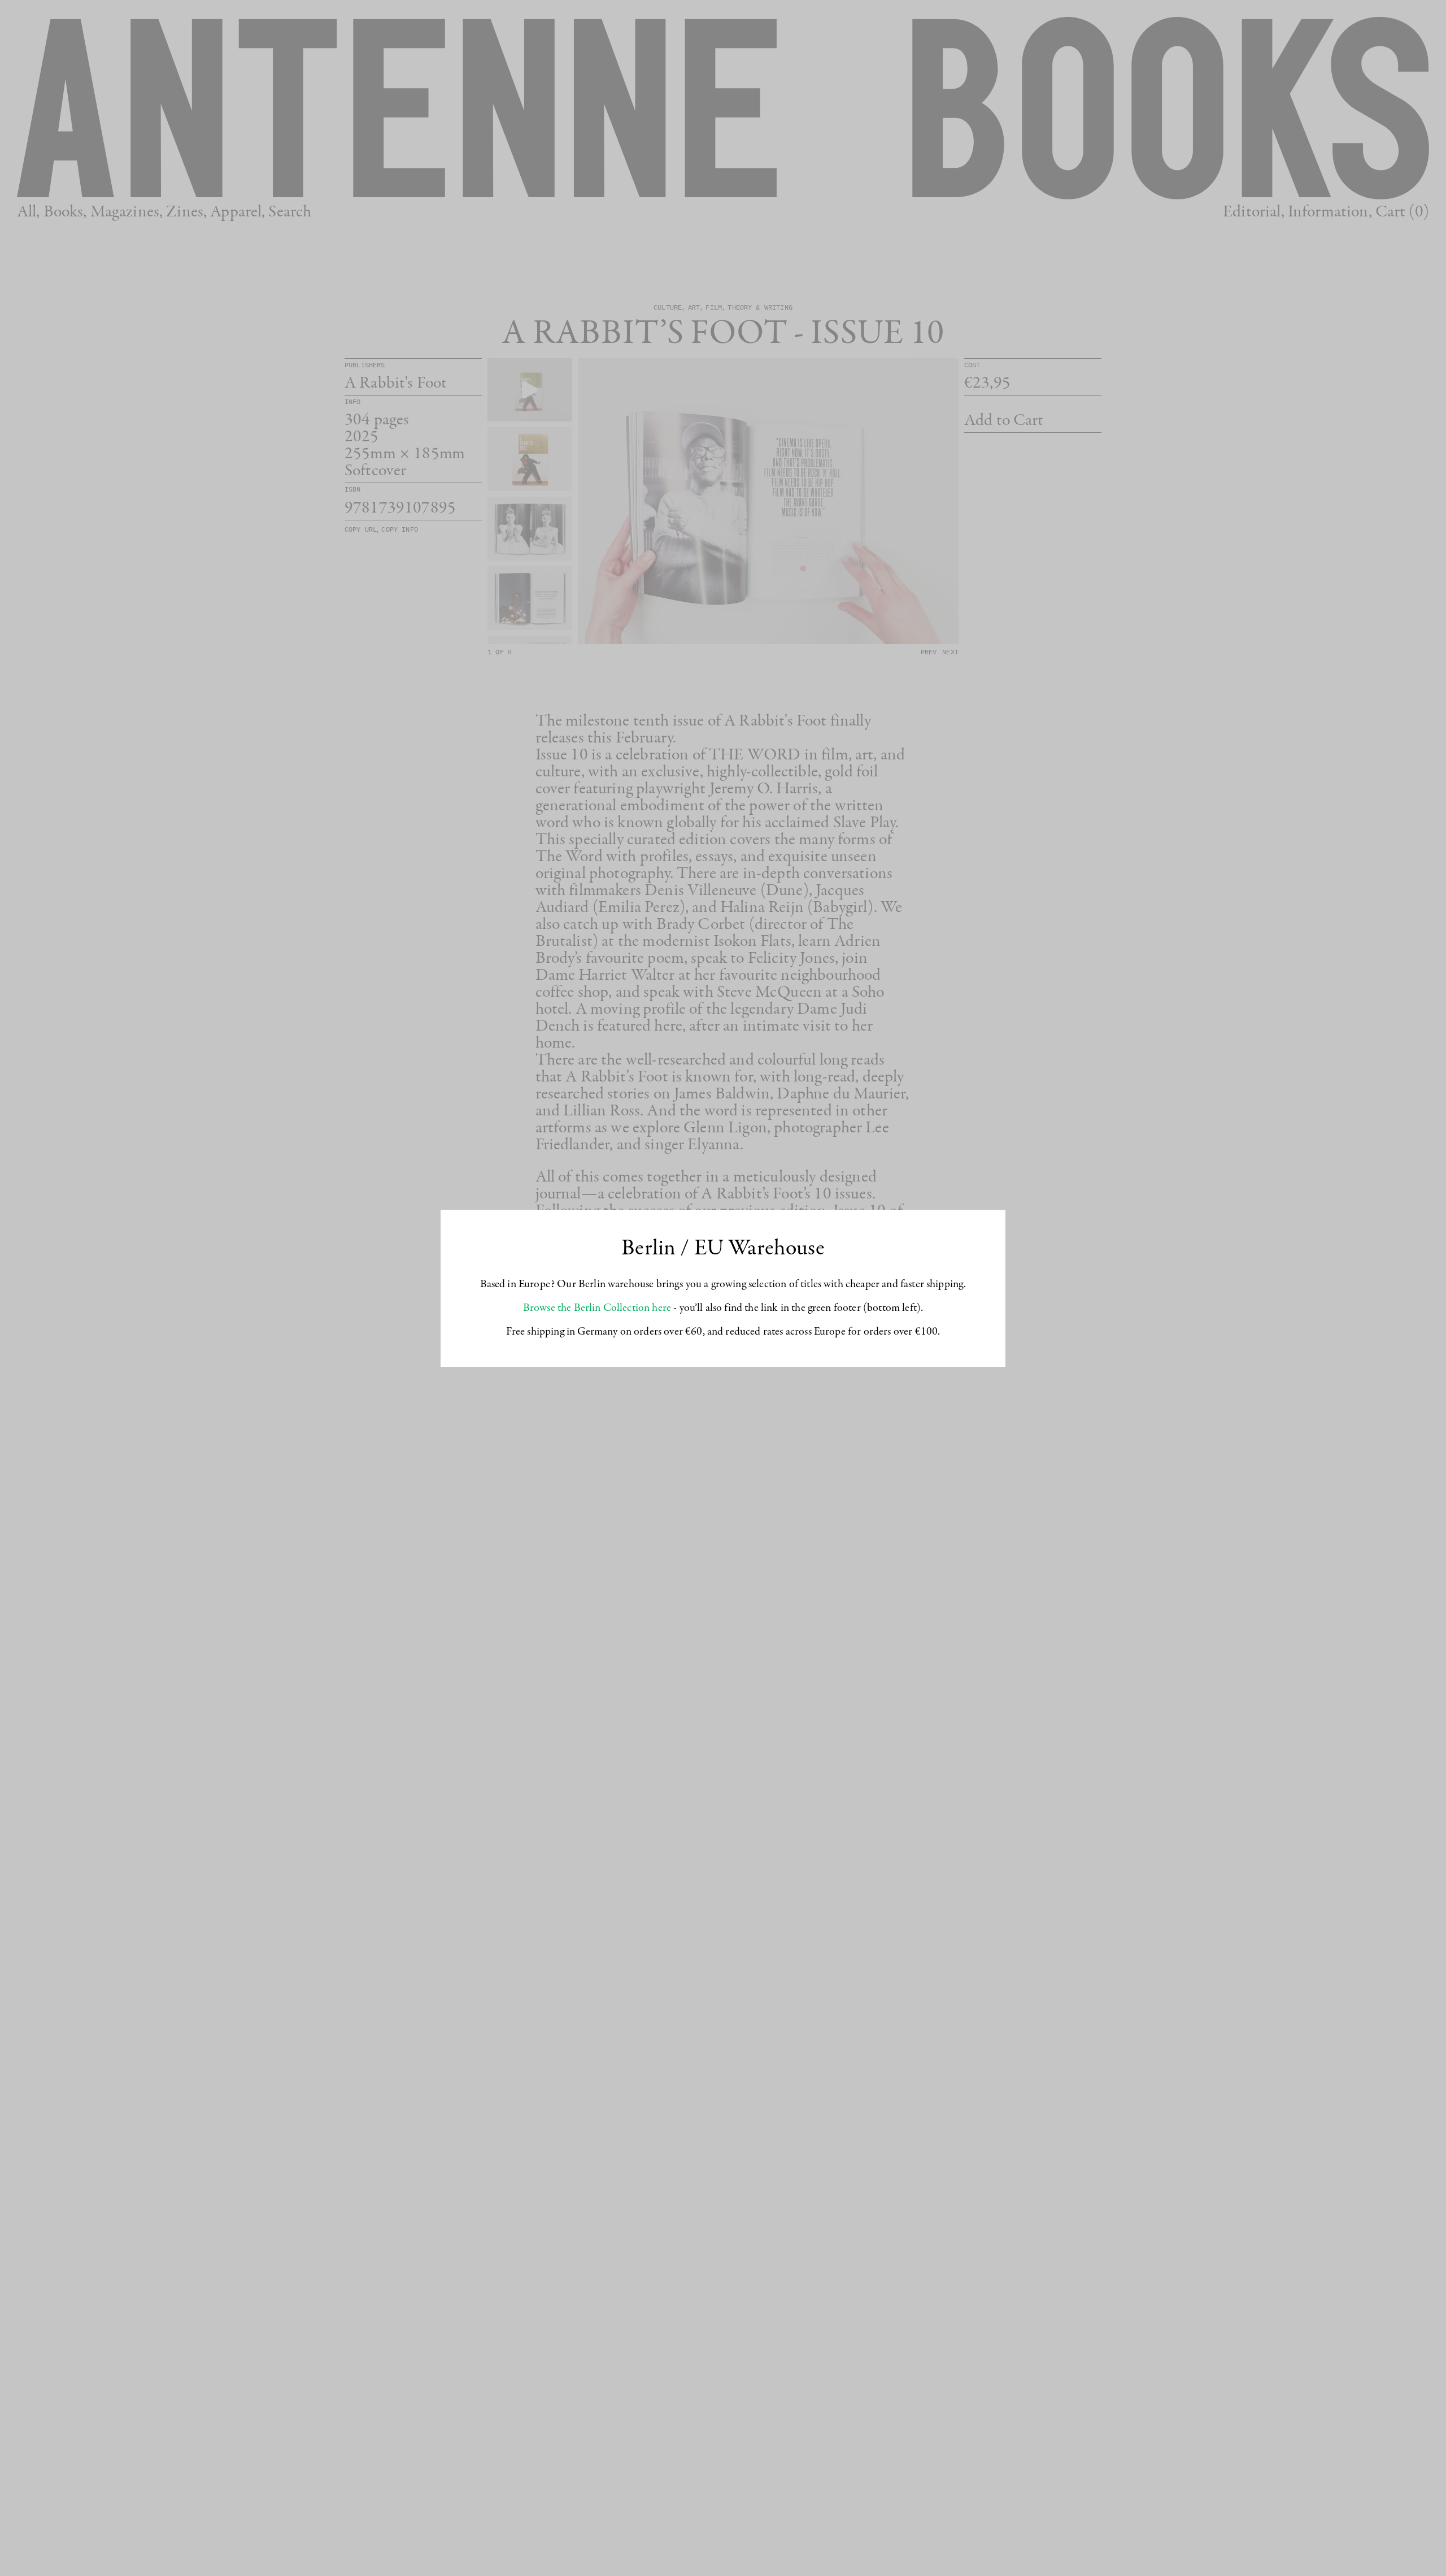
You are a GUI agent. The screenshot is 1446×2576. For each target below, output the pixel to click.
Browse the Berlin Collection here (597, 1308)
